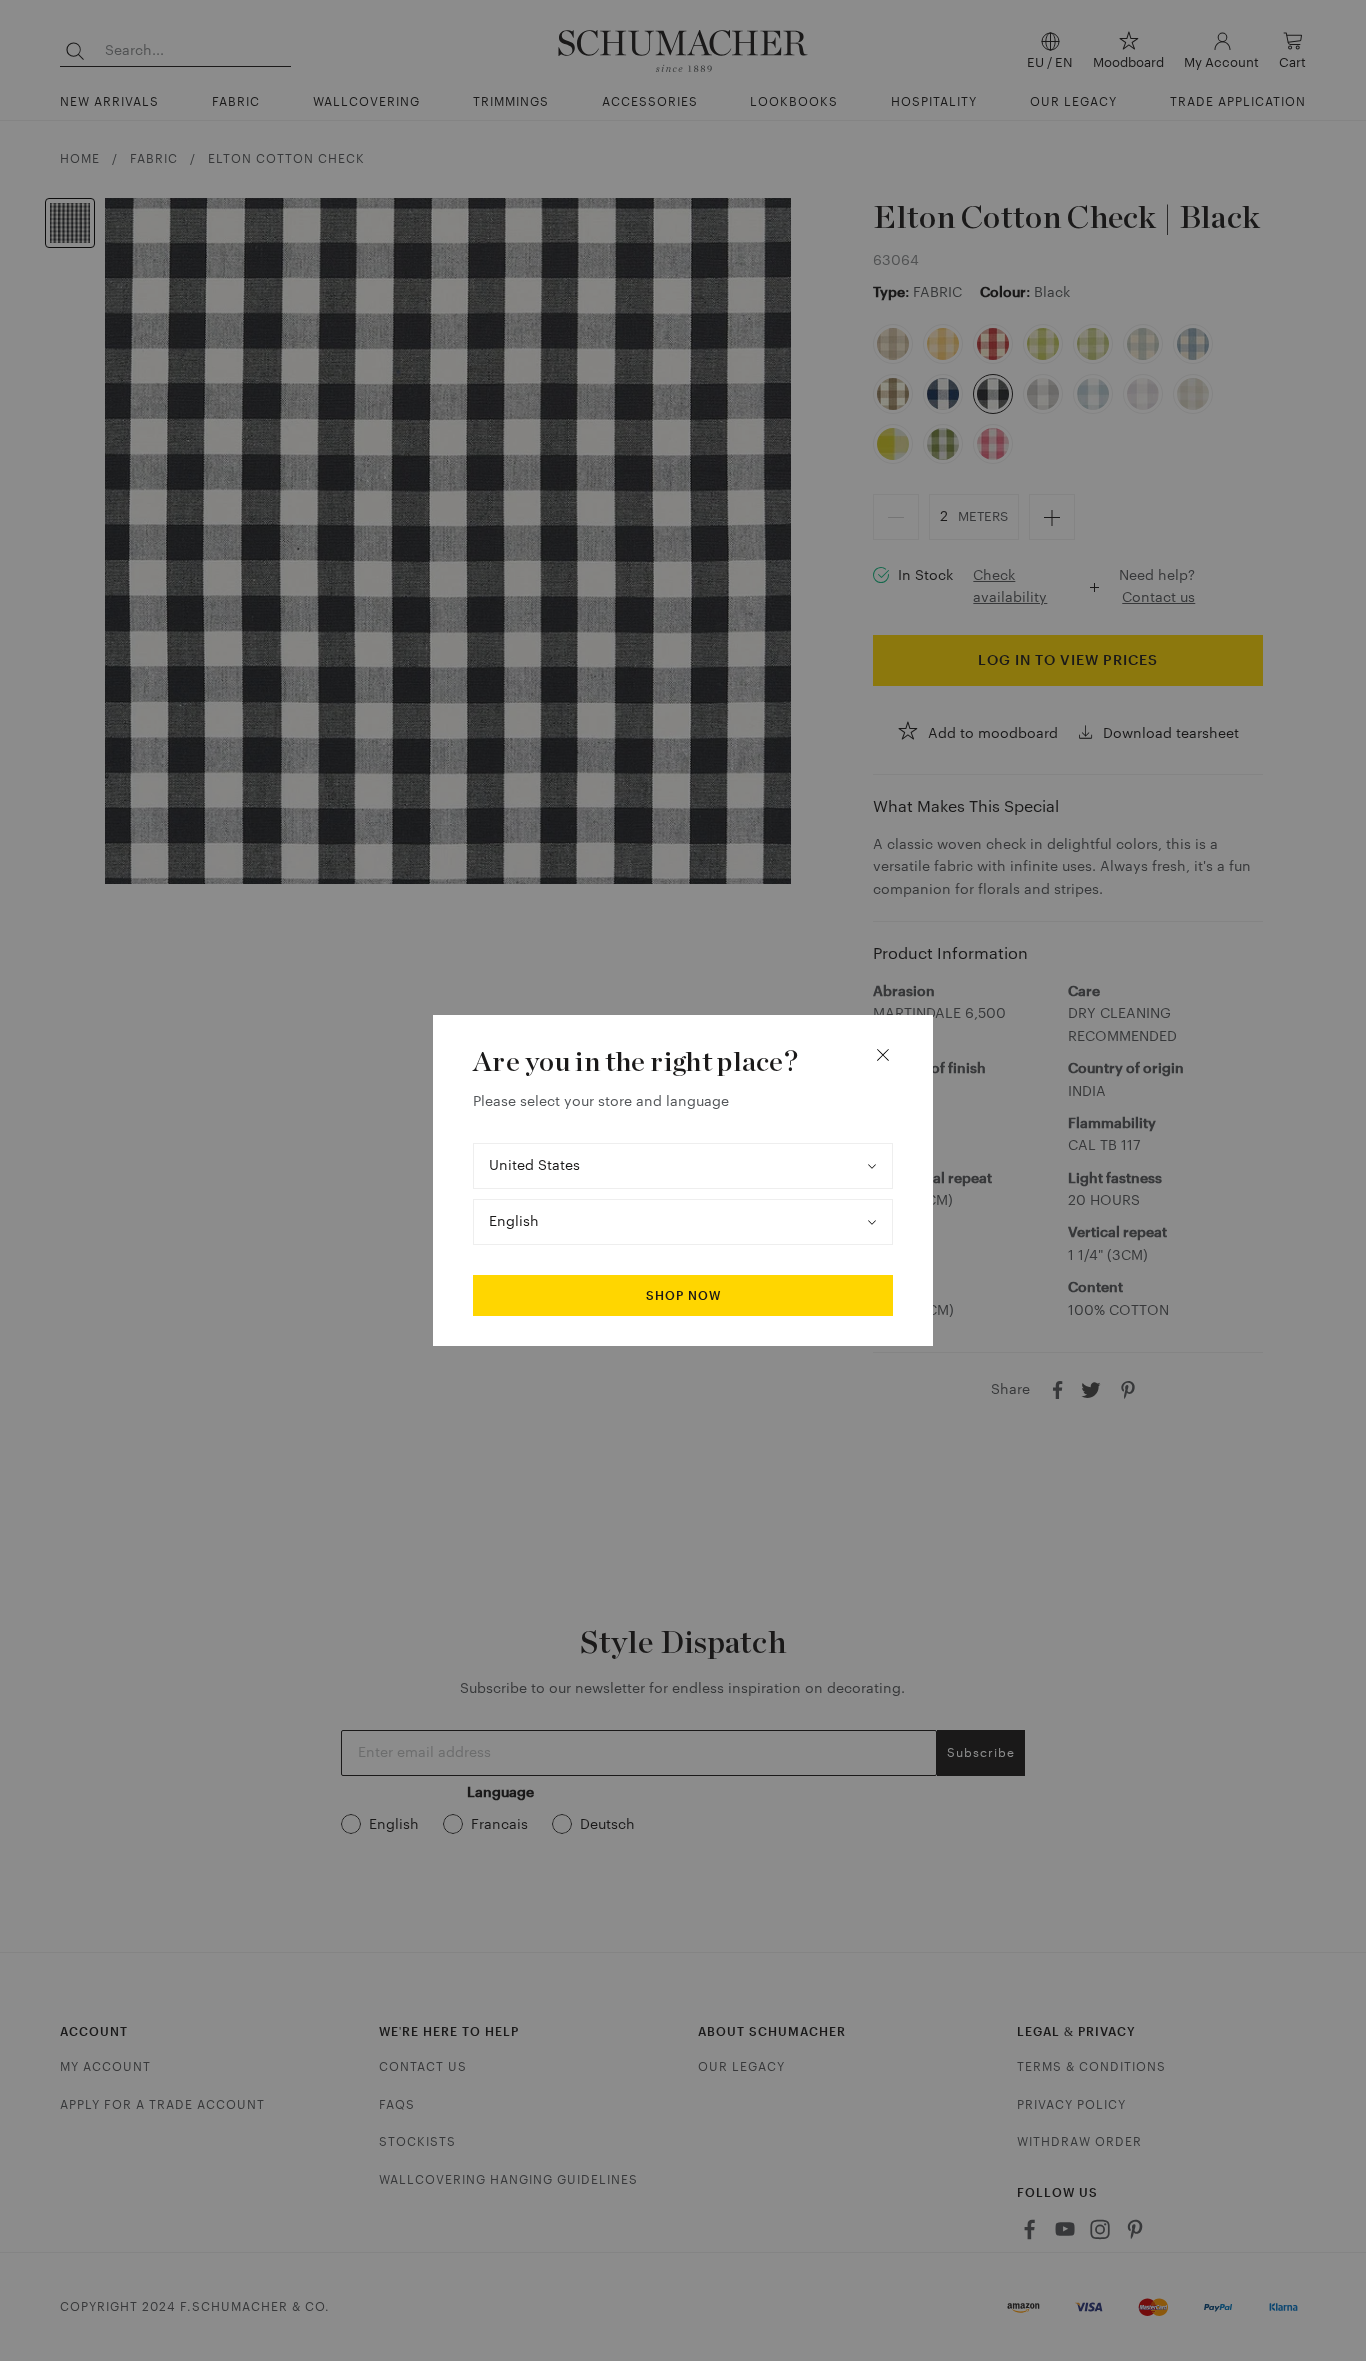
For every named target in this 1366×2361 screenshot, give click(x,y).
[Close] (883, 1055)
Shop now (683, 1296)
